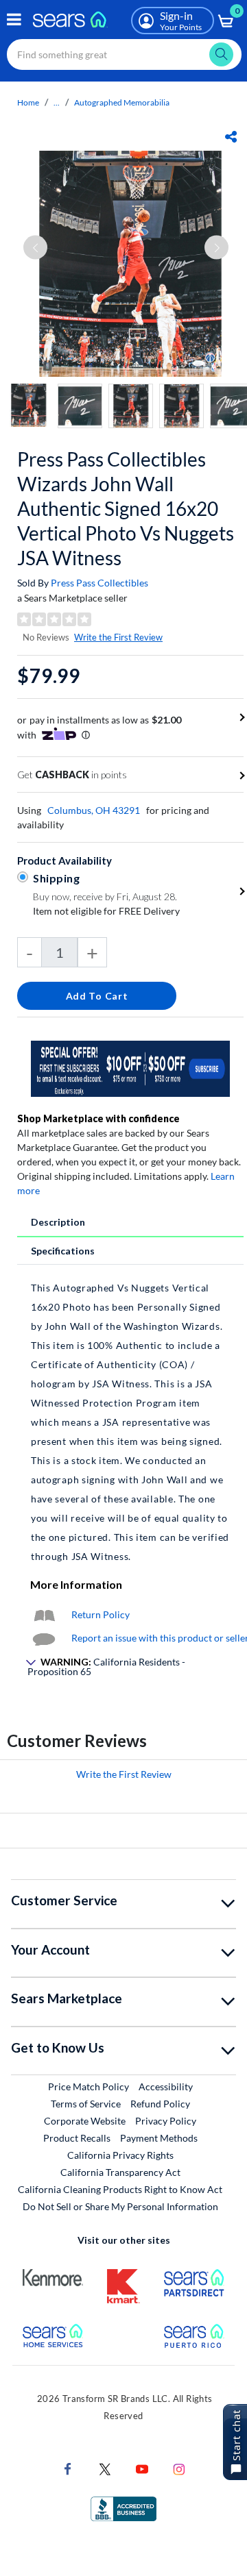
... (57, 102)
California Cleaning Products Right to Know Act (120, 2189)
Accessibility (166, 2086)
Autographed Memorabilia (122, 102)
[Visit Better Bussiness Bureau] (123, 2508)
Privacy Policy (166, 2121)
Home (28, 102)
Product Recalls (77, 2138)
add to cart (97, 996)
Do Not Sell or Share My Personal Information (120, 2206)
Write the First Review (118, 637)
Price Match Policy (89, 2086)
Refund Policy (160, 2104)
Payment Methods (159, 2138)
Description (58, 1222)
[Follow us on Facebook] (68, 2468)
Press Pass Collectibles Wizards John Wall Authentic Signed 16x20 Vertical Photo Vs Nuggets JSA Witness (126, 508)
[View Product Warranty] (44, 1614)
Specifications (63, 1251)
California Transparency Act (120, 2172)
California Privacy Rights (120, 2155)
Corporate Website (85, 2120)
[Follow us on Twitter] (105, 2468)
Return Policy (101, 1614)
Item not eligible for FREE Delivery (106, 911)
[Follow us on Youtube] (142, 2468)
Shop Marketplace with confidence (98, 1118)
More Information (76, 1584)
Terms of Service (86, 2104)
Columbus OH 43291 (94, 810)
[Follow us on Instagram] (179, 2468)
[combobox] (124, 54)
